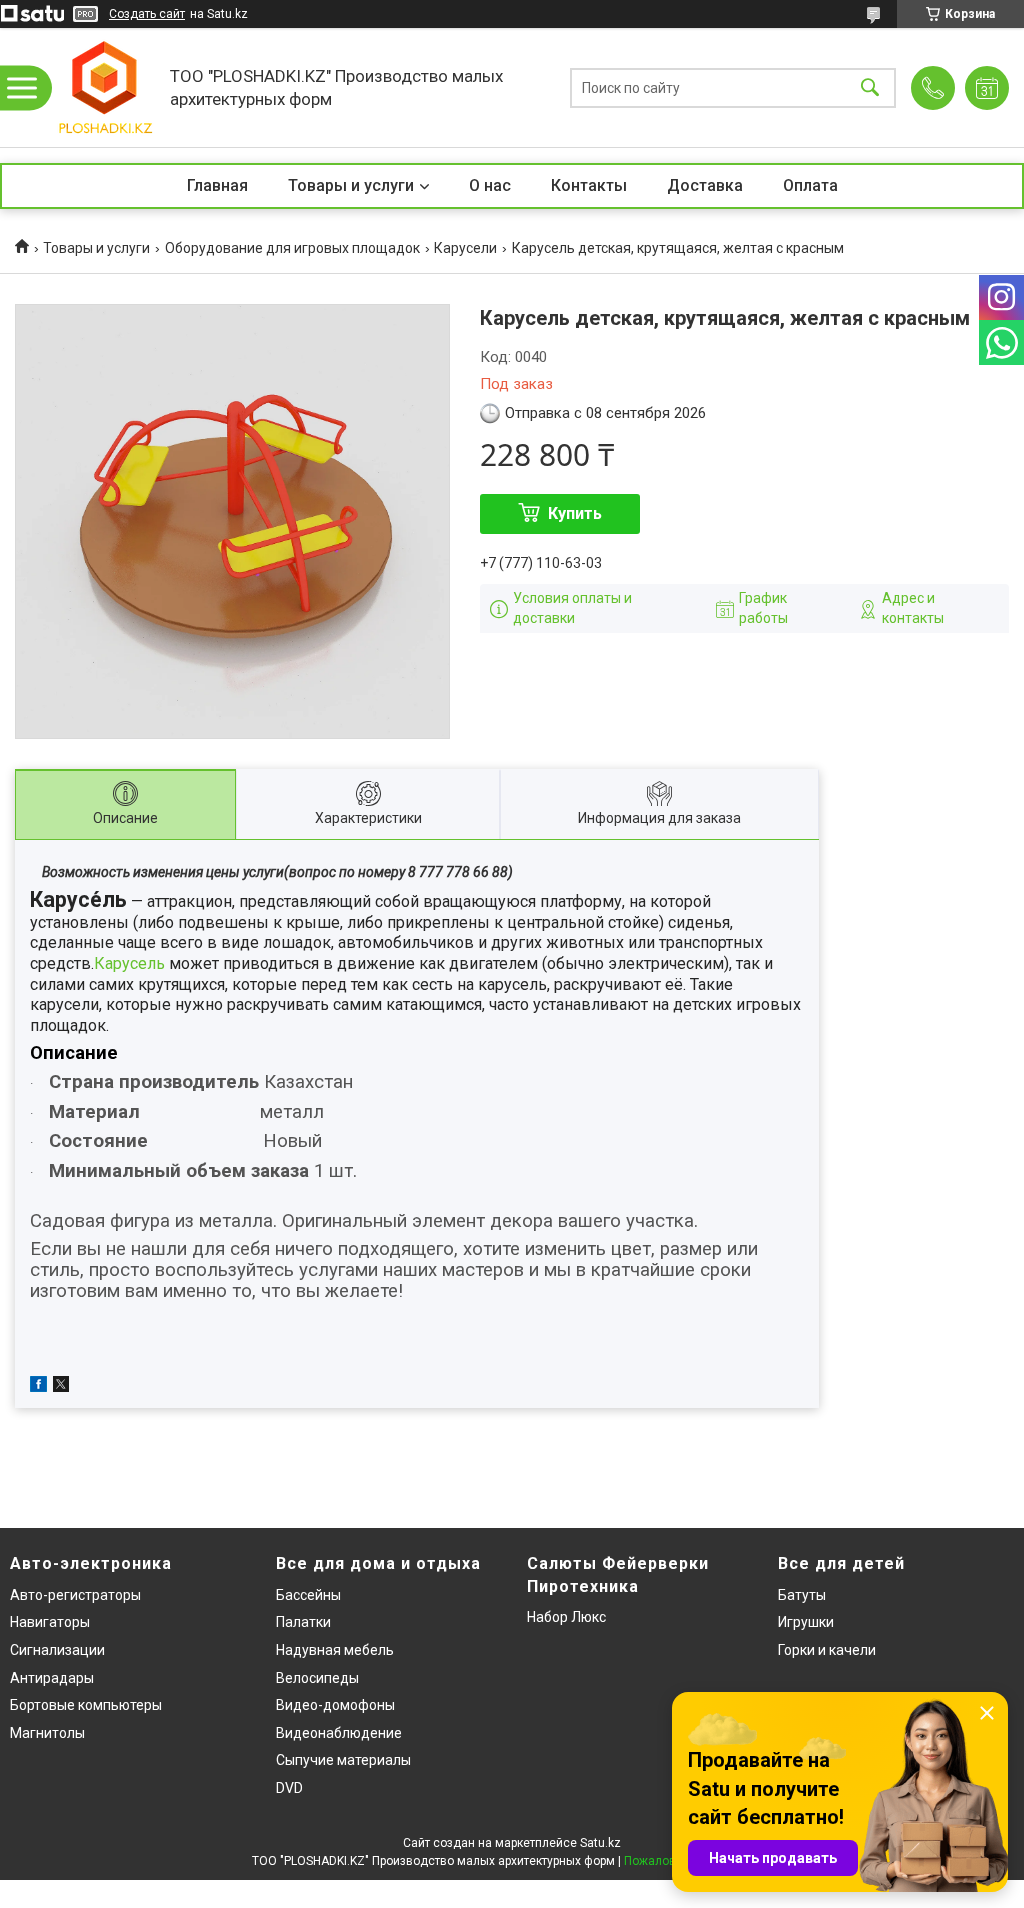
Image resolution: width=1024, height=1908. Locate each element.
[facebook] (38, 1387)
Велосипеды (317, 1678)
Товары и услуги (351, 185)
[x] (61, 1387)
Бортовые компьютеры (86, 1705)
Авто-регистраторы (75, 1595)
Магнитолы (47, 1733)
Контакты (589, 185)
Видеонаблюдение (339, 1733)
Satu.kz (600, 1843)
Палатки (303, 1622)
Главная (217, 185)
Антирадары (52, 1678)
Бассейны (308, 1595)
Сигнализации (57, 1650)
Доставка (705, 185)
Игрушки (806, 1622)
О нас (490, 185)
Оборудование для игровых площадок (292, 248)
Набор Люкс (566, 1617)
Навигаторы (50, 1622)
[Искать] (870, 87)
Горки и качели (827, 1650)
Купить (575, 513)
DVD (289, 1788)
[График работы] (987, 88)
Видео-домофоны (335, 1705)
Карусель (129, 963)
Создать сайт (147, 14)
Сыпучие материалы (343, 1760)
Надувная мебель (335, 1650)
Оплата (810, 185)
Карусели (465, 248)
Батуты (802, 1595)
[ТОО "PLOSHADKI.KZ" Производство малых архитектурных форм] (105, 87)
